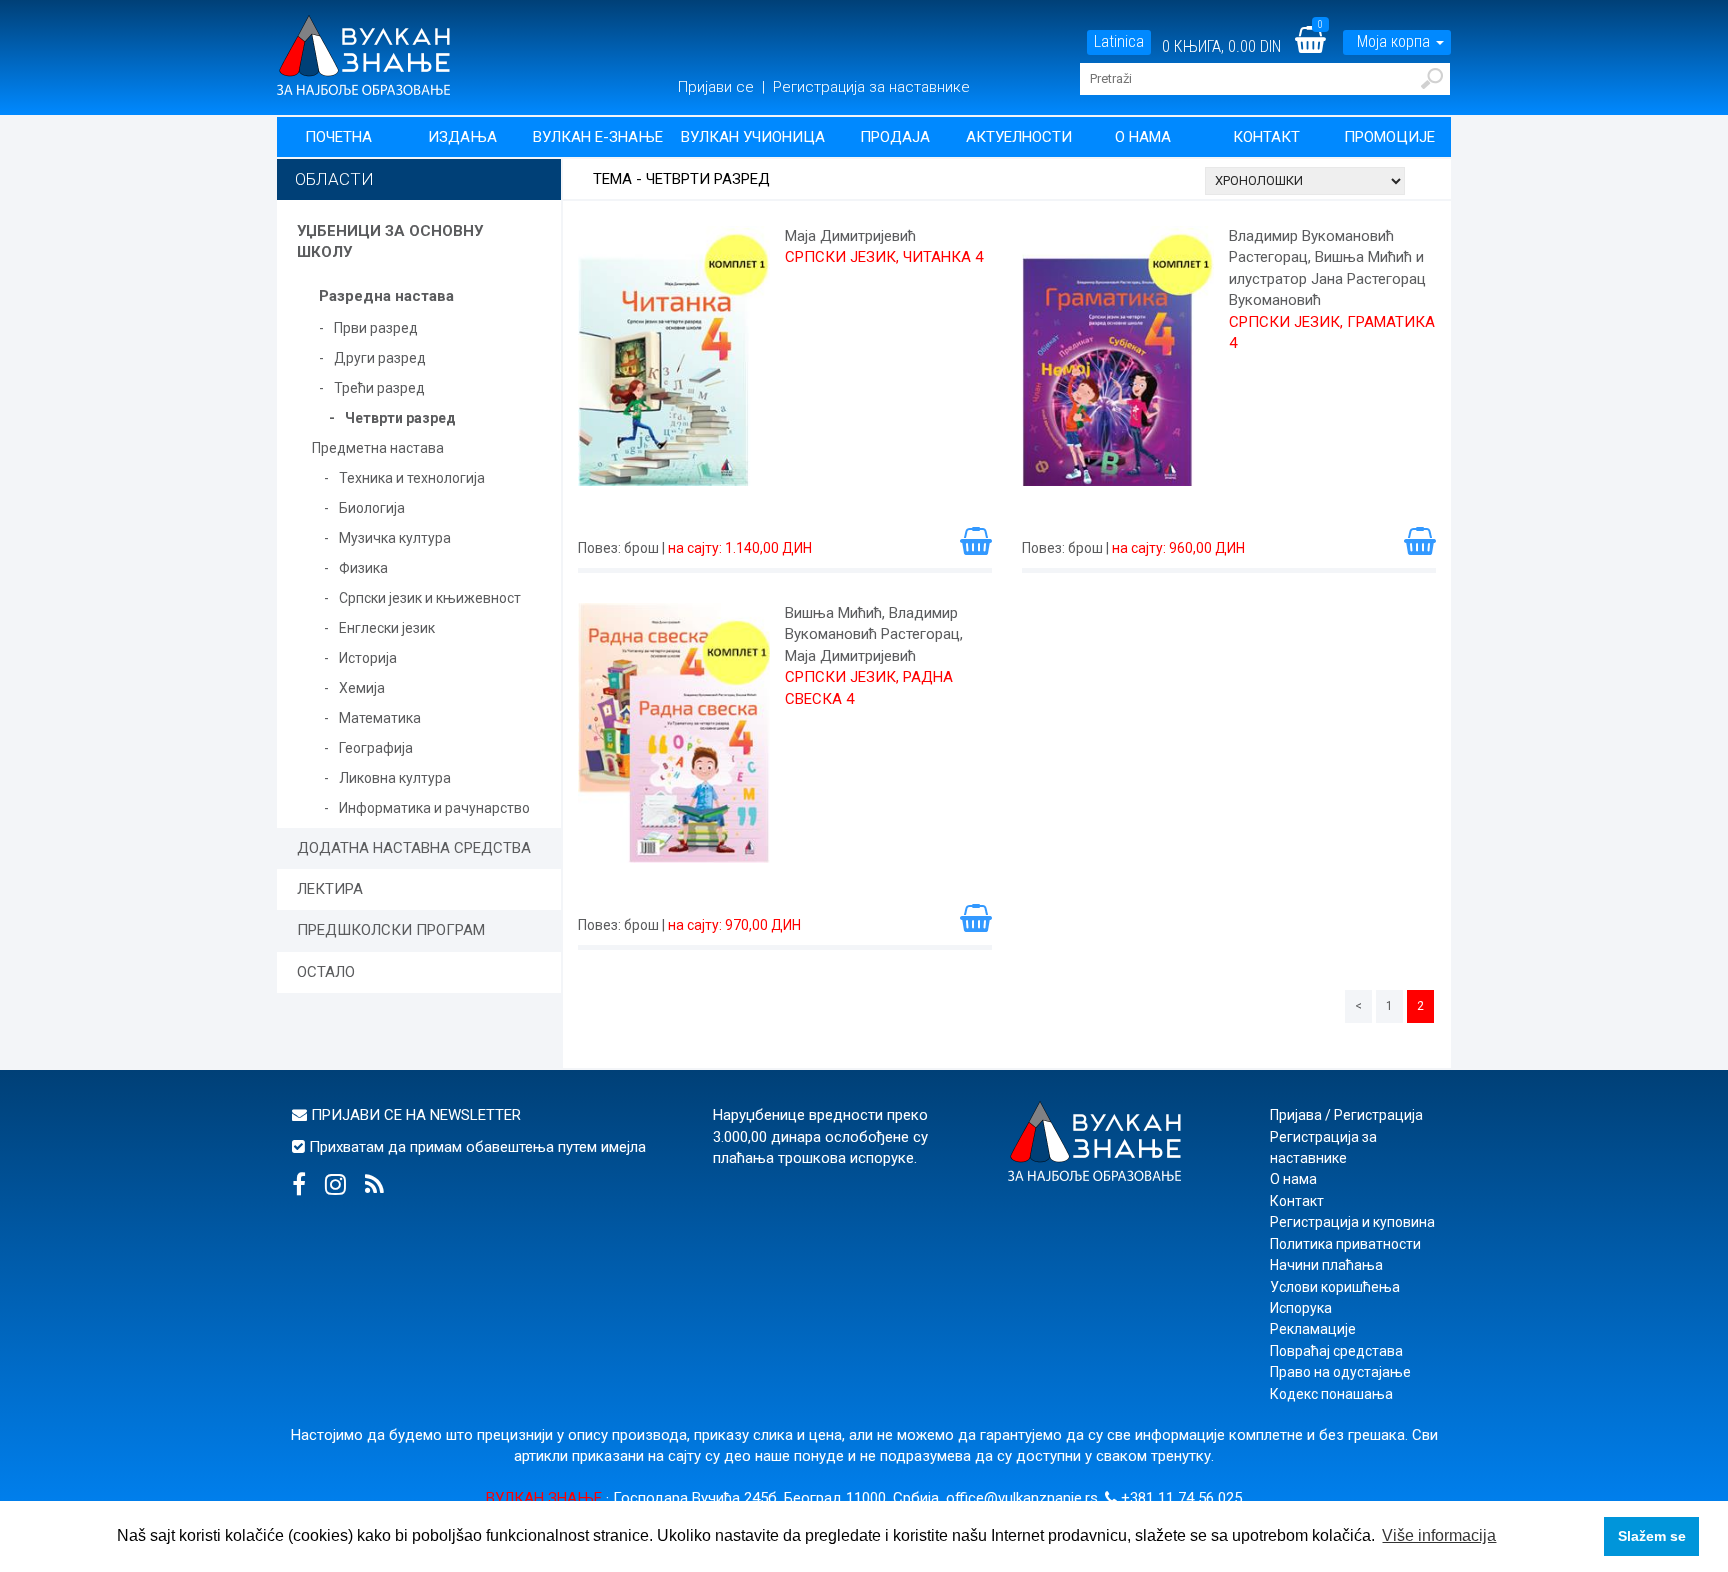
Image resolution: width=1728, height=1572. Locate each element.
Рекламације (1313, 1329)
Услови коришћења (1335, 1287)
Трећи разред (379, 388)
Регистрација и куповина (1352, 1222)
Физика (363, 568)
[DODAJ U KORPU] (976, 540)
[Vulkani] (363, 54)
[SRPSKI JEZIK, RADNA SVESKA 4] (674, 743)
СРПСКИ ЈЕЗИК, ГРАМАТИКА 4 (1332, 332)
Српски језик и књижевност (430, 598)
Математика (380, 718)
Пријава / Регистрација (1346, 1115)
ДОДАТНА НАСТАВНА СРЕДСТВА (414, 848)
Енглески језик (387, 628)
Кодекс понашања (1331, 1394)
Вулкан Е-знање (598, 137)
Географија (376, 748)
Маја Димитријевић (850, 236)
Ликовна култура (395, 778)
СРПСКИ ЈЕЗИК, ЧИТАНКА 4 (884, 257)
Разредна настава (386, 296)
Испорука (1301, 1308)
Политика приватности (1345, 1244)
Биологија (372, 508)
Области (334, 179)
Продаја (895, 137)
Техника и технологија (412, 478)
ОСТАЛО (326, 972)
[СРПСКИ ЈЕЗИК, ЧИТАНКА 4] (674, 366)
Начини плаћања (1326, 1265)
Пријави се (718, 87)
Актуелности (1019, 137)
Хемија (362, 688)
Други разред (380, 358)
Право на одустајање (1340, 1372)
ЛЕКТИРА (330, 889)
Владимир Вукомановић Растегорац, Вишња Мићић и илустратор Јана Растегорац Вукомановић (1327, 268)
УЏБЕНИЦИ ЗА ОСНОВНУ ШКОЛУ (390, 241)
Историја (368, 658)
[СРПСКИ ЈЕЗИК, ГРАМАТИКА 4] (1118, 366)
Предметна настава (378, 448)
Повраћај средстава (1336, 1351)
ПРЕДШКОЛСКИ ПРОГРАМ (391, 930)
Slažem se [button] (1652, 1536)
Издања (462, 137)
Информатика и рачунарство (434, 808)
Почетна (338, 137)
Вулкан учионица (753, 137)
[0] (1323, 46)
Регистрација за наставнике (871, 87)
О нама (1143, 137)
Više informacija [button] (1439, 1535)
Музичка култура (395, 538)
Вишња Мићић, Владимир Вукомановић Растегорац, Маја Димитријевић (874, 634)
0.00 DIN (1254, 46)
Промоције (1389, 137)
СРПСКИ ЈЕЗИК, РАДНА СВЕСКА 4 (869, 687)
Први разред (376, 328)
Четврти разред (400, 418)
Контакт (1266, 137)
